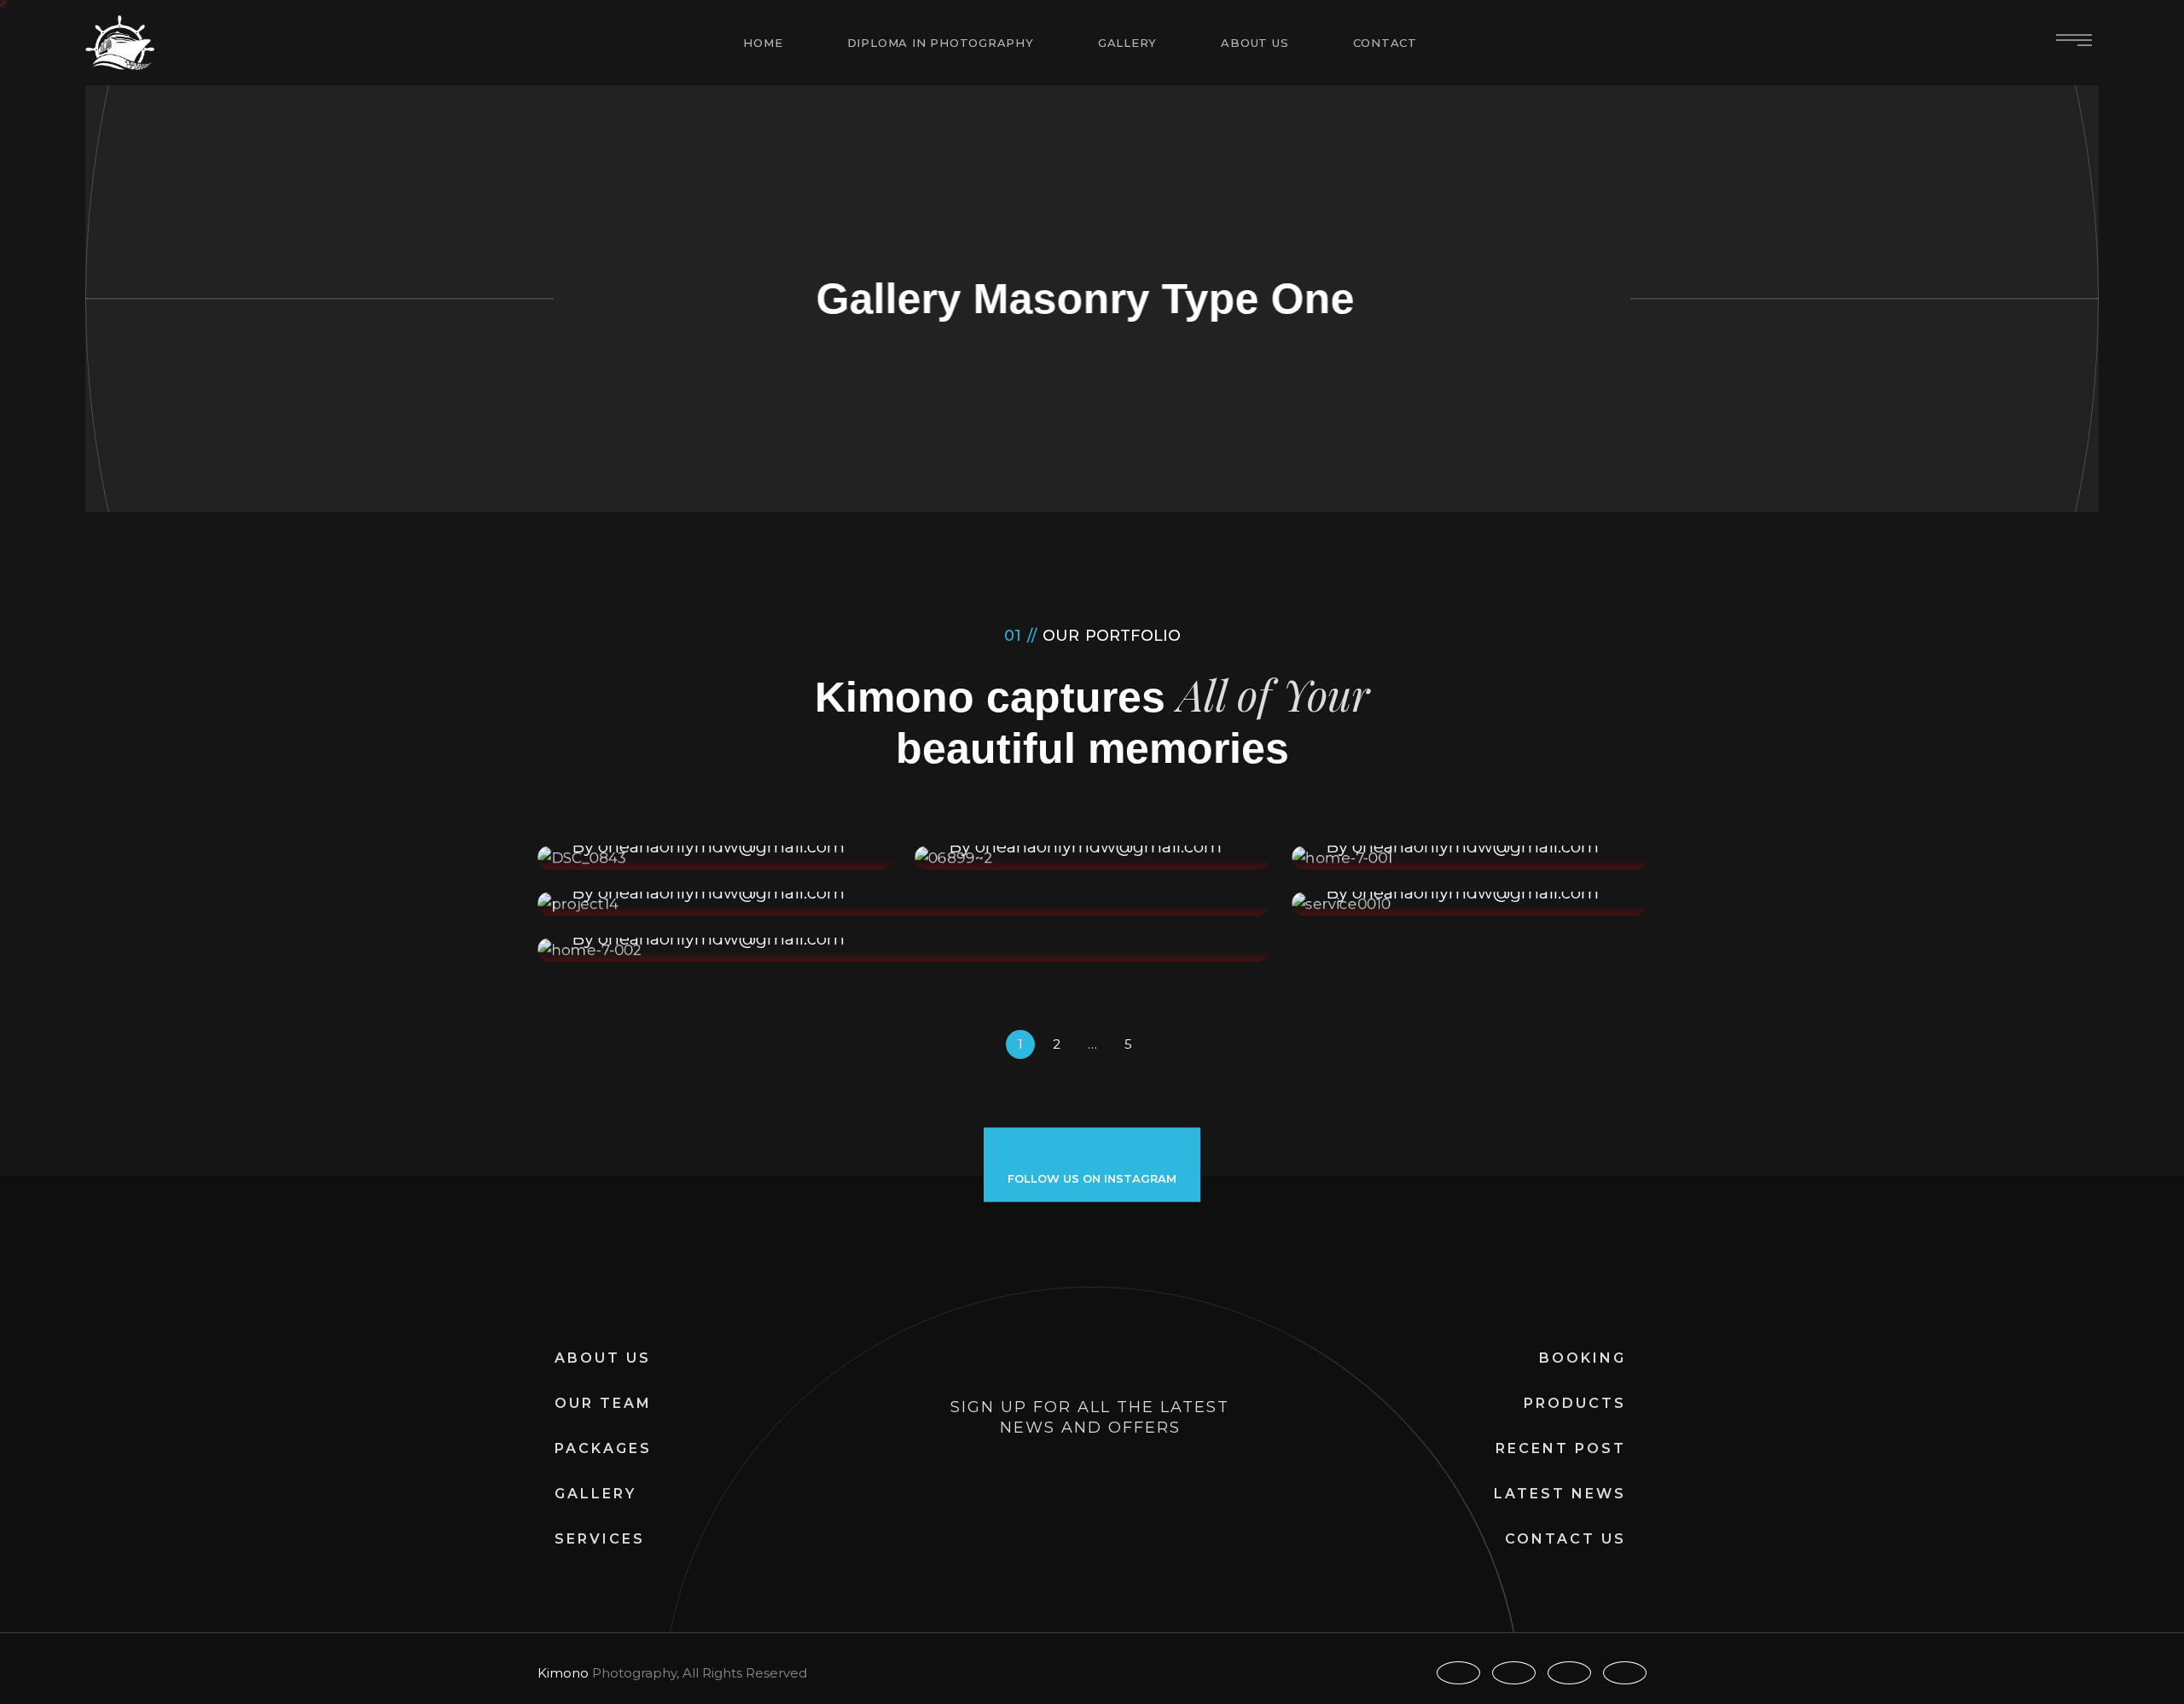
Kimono (563, 1673)
